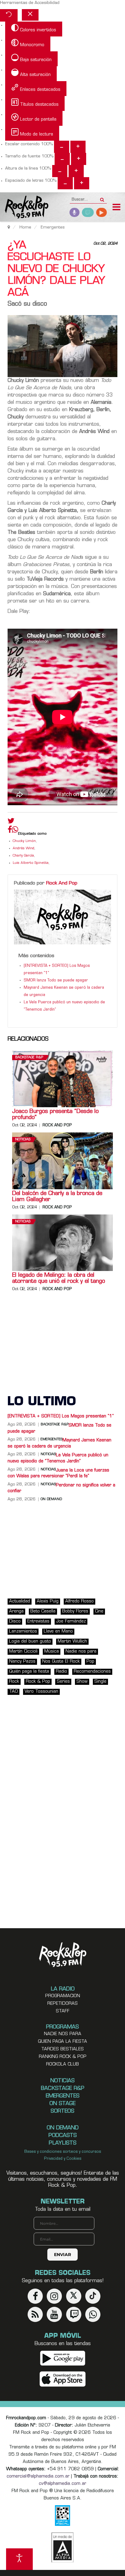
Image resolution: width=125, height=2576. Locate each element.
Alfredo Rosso (79, 1601)
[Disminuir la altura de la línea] (60, 171)
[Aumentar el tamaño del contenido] (78, 147)
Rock (14, 1682)
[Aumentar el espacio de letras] (82, 183)
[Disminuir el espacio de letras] (65, 183)
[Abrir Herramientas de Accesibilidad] (19, 2559)
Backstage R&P (29, 1058)
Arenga (16, 1611)
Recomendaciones (92, 1672)
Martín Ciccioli (23, 1652)
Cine (99, 1611)
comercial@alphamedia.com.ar (38, 2476)
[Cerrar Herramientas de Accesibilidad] (30, 15)
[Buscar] (102, 198)
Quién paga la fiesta (29, 1672)
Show (82, 1682)
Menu (117, 208)
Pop (90, 1662)
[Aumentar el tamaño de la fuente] (79, 159)
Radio (61, 1672)
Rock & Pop (38, 1682)
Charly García (23, 856)
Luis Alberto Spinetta (31, 863)
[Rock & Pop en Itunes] (63, 2379)
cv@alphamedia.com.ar (62, 2484)
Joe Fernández (71, 1621)
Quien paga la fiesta (62, 2042)
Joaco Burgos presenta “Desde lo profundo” (55, 1115)
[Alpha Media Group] (62, 2547)
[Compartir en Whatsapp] (15, 830)
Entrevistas (38, 1621)
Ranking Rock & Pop (63, 2057)
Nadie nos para (81, 1652)
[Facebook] (10, 831)
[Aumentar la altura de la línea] (76, 171)
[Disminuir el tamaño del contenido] (62, 147)
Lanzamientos (23, 1631)
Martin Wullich (72, 1642)
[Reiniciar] (9, 15)
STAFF (63, 2011)
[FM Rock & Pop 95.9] (24, 208)
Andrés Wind (24, 848)
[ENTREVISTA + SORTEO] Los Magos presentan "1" (61, 1416)
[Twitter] (11, 822)
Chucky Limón (24, 841)
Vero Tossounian (41, 1692)
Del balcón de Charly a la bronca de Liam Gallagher (57, 1197)
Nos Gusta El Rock (61, 1662)
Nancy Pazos (22, 1662)
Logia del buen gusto (30, 1642)
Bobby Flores (75, 1611)
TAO (14, 1692)
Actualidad (20, 1601)
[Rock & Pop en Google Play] (63, 2358)
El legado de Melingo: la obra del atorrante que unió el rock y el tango (59, 1279)
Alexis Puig (48, 1601)
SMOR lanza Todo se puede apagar (56, 981)
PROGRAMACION (63, 1996)
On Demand (51, 1499)
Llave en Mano (58, 1631)
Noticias (23, 1140)
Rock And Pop (62, 883)
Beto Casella (43, 1611)
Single (100, 1682)
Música (52, 1652)
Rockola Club (62, 2064)
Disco (15, 1621)
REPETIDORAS (62, 2004)
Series (63, 1682)
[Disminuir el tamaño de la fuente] (62, 159)
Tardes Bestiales (62, 2049)
